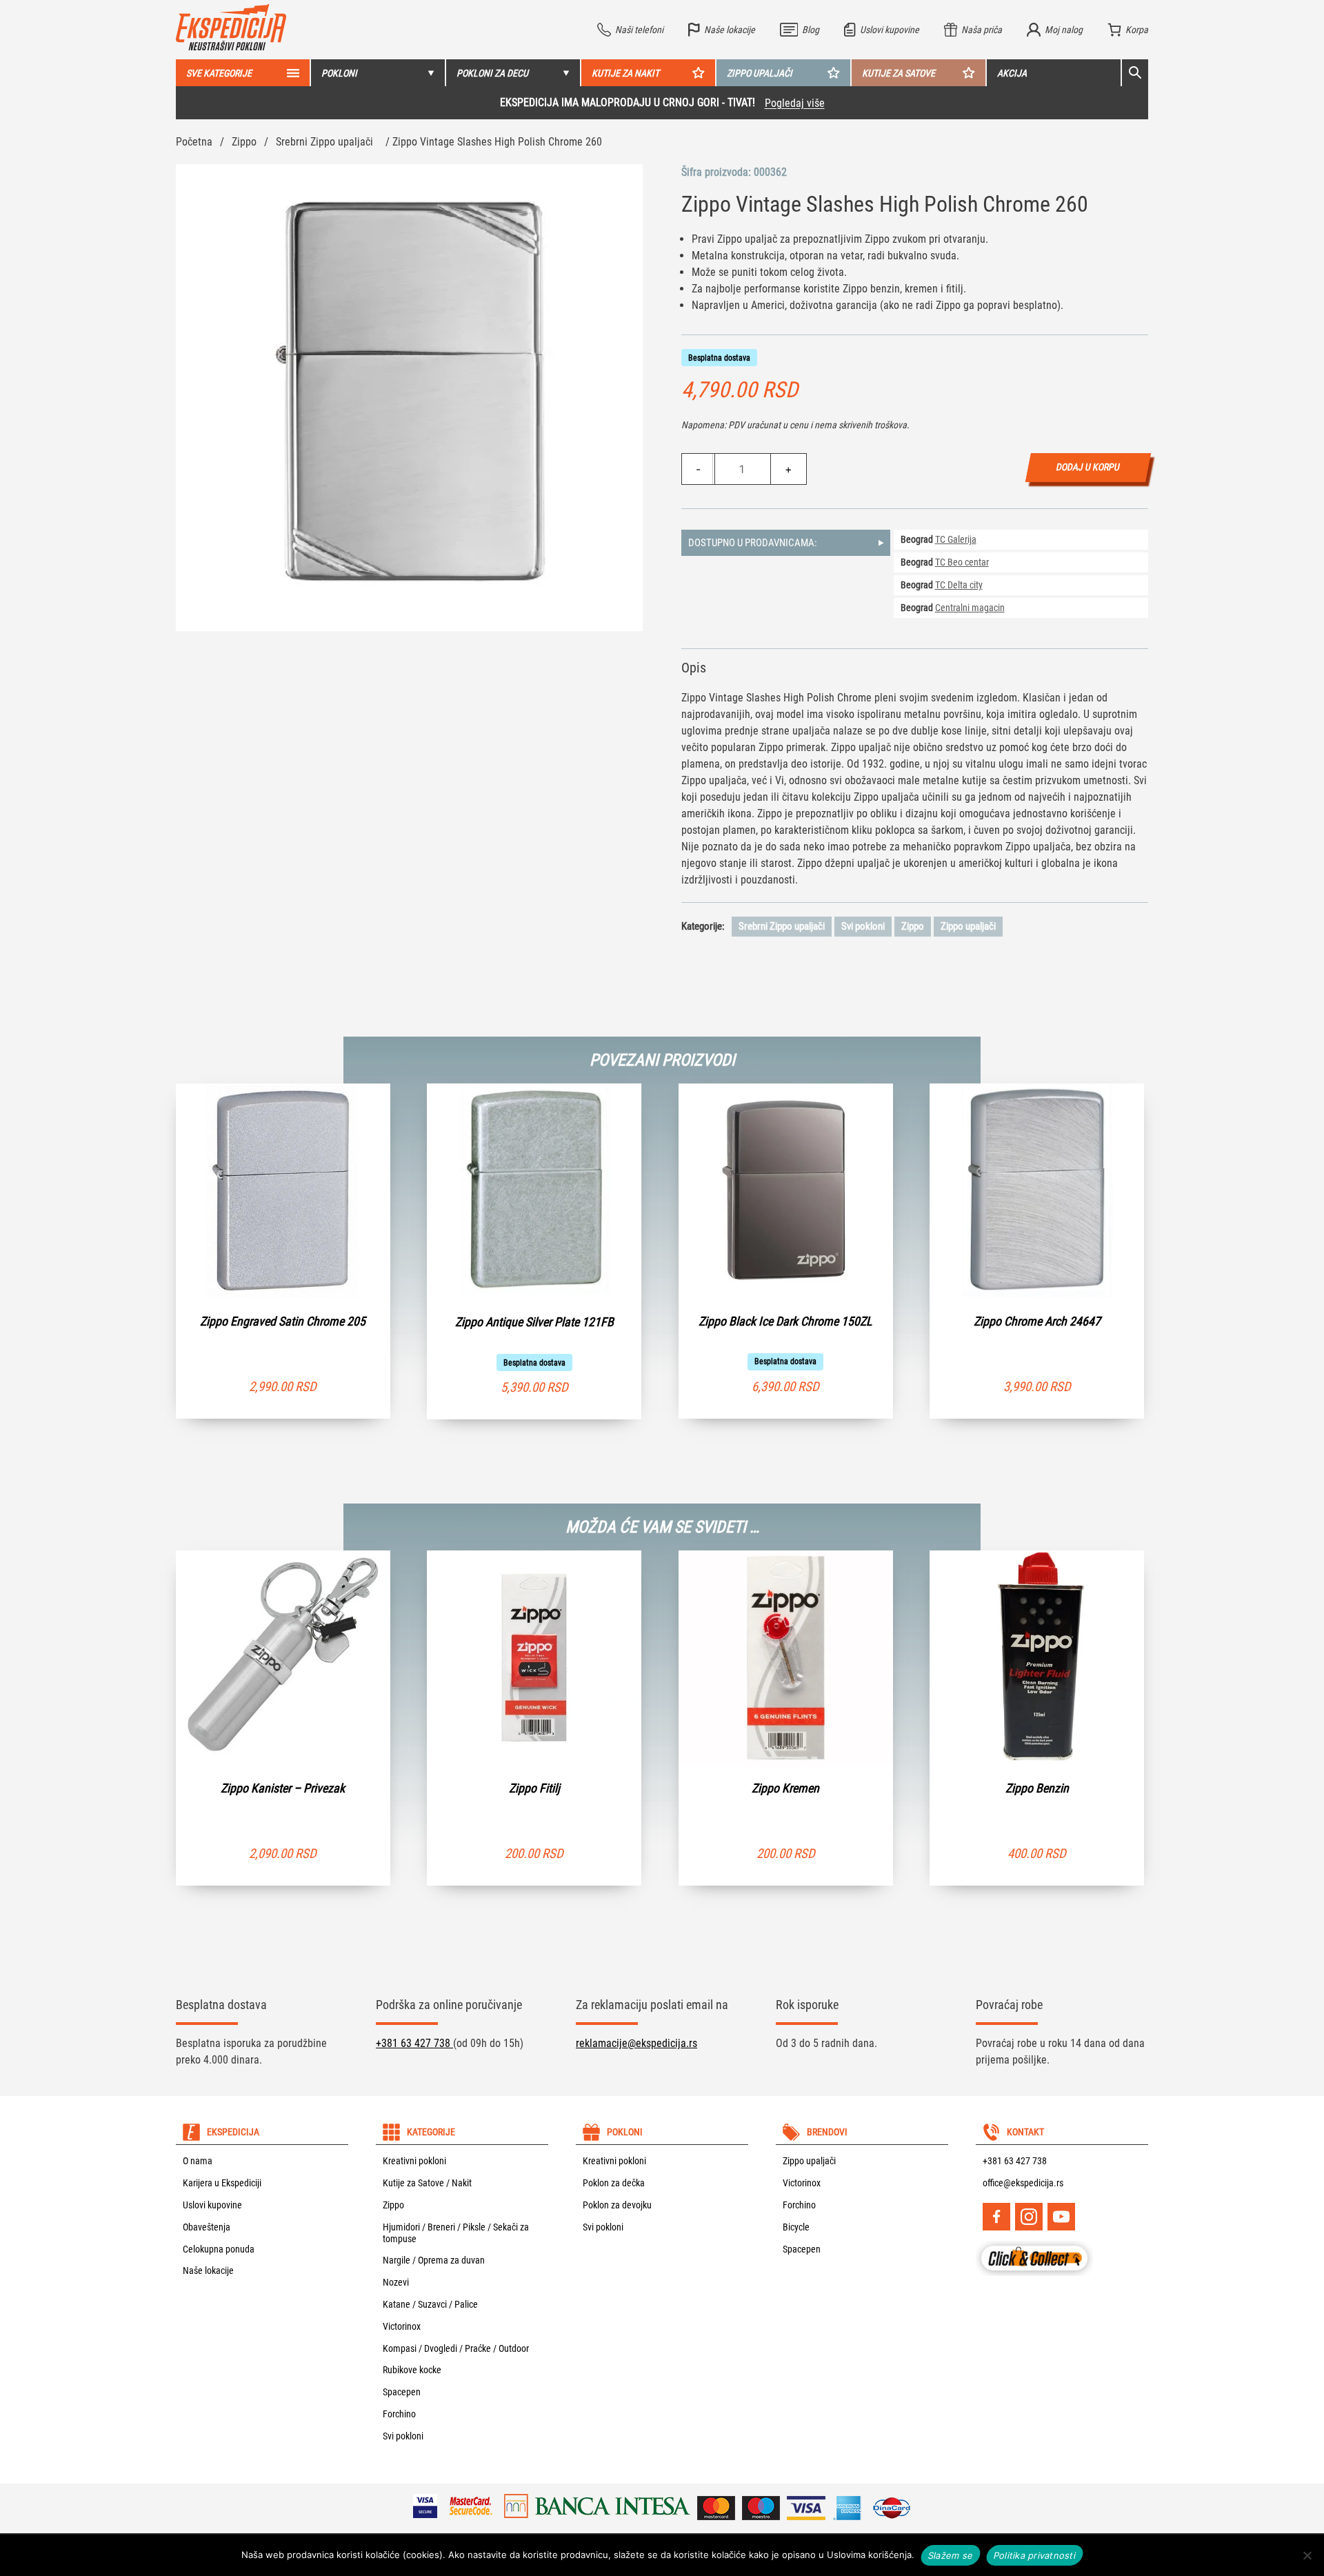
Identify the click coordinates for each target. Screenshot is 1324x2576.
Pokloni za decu (492, 73)
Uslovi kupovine (212, 2205)
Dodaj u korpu (1089, 467)
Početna (194, 142)
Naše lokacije (208, 2270)
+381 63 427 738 (414, 2043)
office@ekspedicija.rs (1023, 2183)
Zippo (244, 142)
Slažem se (951, 2555)
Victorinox (402, 2326)
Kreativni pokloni (414, 2161)
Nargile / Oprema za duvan (434, 2260)
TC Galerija (956, 539)
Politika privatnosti (1035, 2555)
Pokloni (339, 73)
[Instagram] (1029, 2217)
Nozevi (396, 2282)
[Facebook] (996, 2217)
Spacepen (402, 2392)
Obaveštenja (207, 2227)
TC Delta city (959, 585)
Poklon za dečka (614, 2183)
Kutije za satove (899, 73)
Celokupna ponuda (219, 2249)
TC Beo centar (962, 562)
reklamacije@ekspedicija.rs (636, 2043)
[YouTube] (1061, 2217)
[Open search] (1135, 73)
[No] (1307, 2555)
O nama (198, 2161)
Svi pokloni (863, 926)
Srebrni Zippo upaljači (324, 142)
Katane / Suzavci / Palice (430, 2304)
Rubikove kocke (412, 2370)
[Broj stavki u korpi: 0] (1128, 30)
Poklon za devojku (617, 2205)
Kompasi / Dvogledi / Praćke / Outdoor (456, 2348)
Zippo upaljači (760, 73)
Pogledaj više (491, 103)
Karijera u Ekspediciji (222, 2183)
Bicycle (796, 2227)
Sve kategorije (219, 73)
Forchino (399, 2414)
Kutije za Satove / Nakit (427, 2183)
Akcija (1012, 73)
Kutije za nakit (625, 73)
